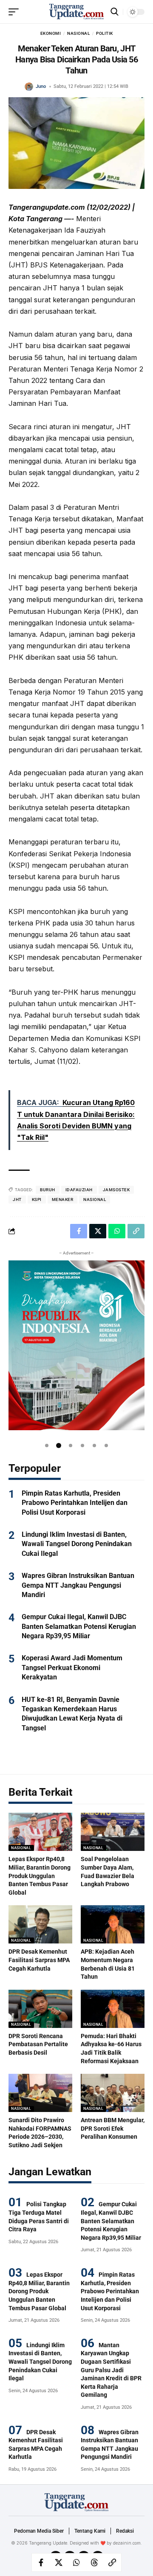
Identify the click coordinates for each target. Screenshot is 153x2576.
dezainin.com (127, 2543)
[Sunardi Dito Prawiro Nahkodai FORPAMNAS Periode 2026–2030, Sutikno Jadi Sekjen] (40, 2093)
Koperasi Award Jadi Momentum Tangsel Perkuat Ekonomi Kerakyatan (72, 1668)
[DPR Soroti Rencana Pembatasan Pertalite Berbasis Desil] (40, 2009)
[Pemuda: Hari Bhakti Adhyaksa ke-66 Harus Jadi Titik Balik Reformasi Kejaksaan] (113, 2009)
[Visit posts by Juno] (29, 87)
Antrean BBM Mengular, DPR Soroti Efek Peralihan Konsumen (113, 2128)
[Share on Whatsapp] (76, 2562)
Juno (41, 86)
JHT (17, 1199)
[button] (47, 1445)
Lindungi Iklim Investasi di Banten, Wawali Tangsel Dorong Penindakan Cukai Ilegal (77, 1544)
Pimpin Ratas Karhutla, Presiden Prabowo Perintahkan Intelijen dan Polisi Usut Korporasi (75, 1503)
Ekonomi (51, 33)
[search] (115, 12)
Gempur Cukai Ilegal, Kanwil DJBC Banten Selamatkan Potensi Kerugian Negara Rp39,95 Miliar (79, 1626)
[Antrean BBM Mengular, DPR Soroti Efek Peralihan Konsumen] (113, 2093)
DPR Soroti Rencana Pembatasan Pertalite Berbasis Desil (38, 2044)
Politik (105, 33)
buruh (48, 1190)
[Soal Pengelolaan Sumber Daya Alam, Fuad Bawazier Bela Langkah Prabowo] (113, 1832)
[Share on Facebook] (41, 2562)
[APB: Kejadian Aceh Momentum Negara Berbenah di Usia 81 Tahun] (113, 1924)
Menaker (63, 1199)
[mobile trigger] (16, 12)
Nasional (78, 33)
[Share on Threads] (94, 2562)
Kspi (37, 1199)
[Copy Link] (112, 2562)
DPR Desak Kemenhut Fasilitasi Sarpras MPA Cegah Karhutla (39, 1960)
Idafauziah (79, 1190)
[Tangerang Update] (76, 12)
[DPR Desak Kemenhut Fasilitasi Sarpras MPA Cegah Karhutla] (40, 1924)
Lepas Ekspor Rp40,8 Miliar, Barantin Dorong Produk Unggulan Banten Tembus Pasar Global (40, 1876)
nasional (95, 1199)
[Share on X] (59, 2562)
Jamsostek (116, 1190)
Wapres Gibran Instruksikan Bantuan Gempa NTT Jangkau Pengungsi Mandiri (78, 1585)
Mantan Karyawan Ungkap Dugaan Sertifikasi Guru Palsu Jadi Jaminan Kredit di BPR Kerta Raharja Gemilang (111, 2370)
